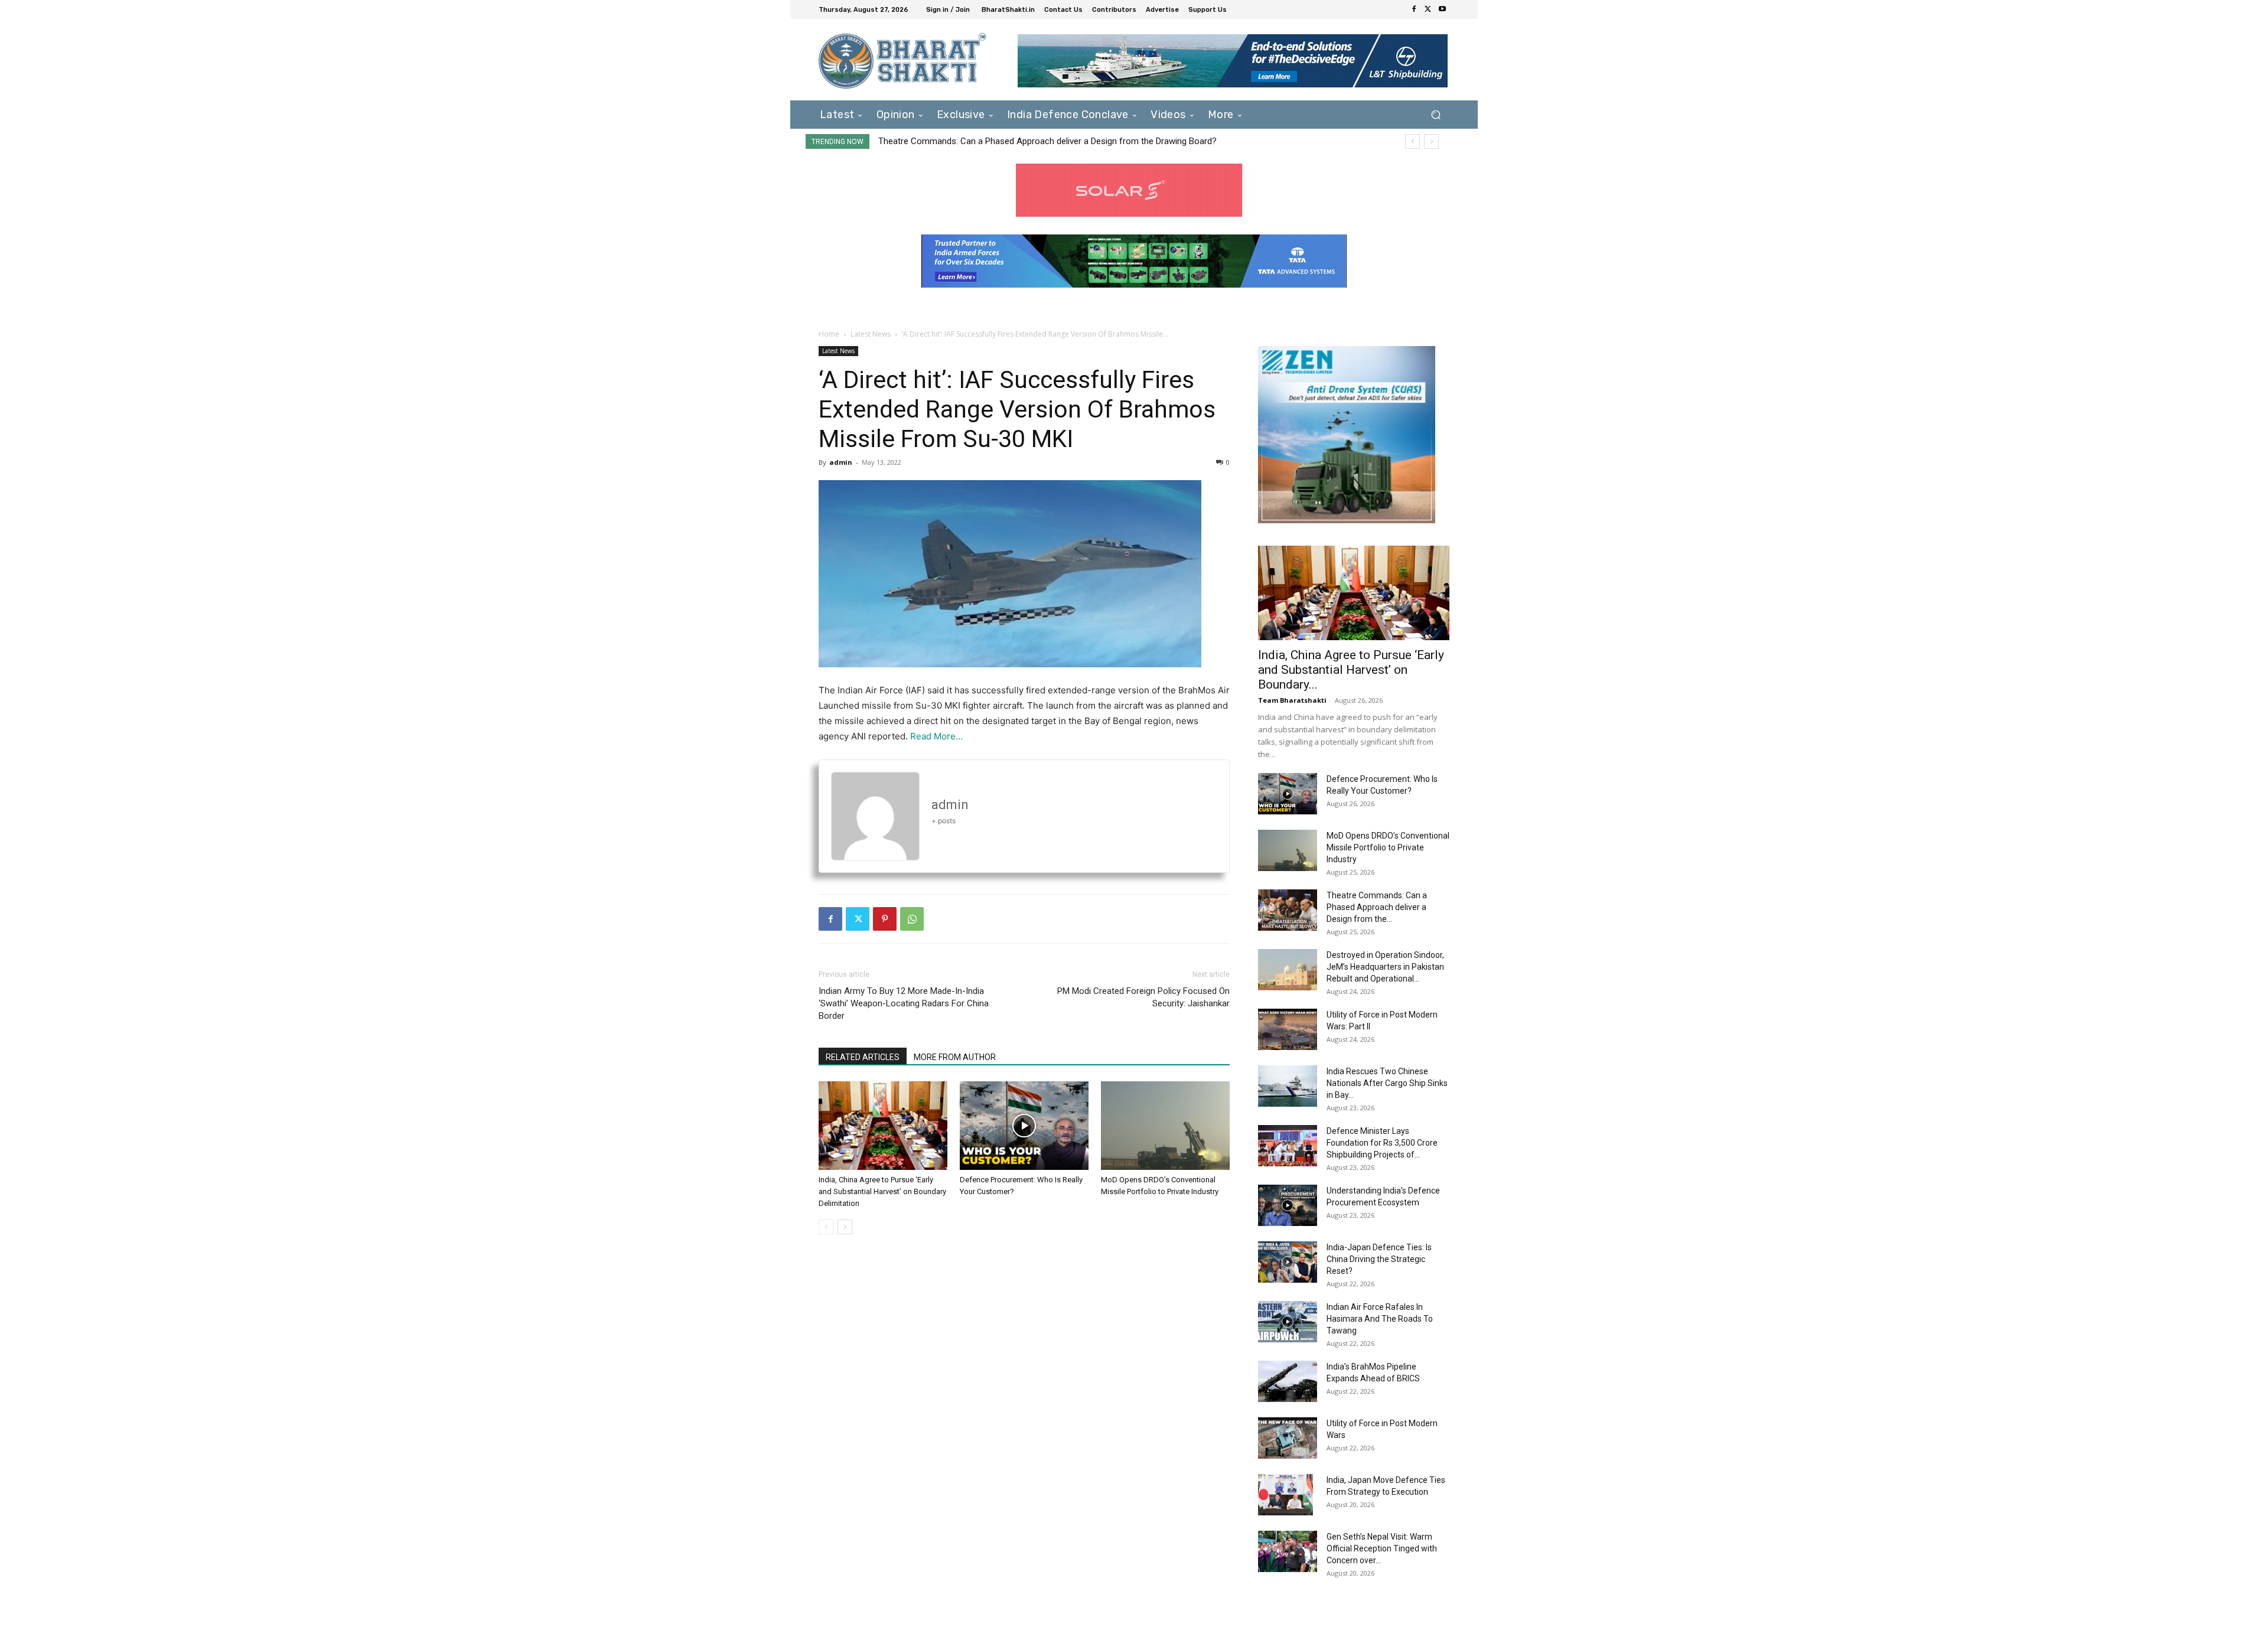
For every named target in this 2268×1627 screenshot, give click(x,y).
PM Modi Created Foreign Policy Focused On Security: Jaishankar (1143, 997)
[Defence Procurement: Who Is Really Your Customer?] (1024, 1126)
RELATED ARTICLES (863, 1057)
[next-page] (845, 1227)
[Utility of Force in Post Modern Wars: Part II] (1288, 1029)
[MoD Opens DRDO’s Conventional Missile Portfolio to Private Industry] (1165, 1126)
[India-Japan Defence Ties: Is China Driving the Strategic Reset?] (1288, 1262)
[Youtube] (1442, 9)
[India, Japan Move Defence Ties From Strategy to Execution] (1285, 1495)
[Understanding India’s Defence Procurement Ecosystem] (1288, 1205)
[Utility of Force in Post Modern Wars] (1288, 1438)
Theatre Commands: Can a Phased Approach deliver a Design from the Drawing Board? (1047, 141)
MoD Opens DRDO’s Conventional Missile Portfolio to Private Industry (1388, 847)
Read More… (936, 736)
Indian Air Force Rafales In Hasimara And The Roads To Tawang (1380, 1319)
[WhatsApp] (912, 919)
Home (829, 334)
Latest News (871, 334)
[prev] (1412, 141)
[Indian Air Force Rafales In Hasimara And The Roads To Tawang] (1288, 1322)
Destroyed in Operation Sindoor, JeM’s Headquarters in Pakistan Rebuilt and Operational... (1385, 967)
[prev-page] (826, 1227)
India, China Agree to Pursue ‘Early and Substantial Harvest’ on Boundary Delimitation (882, 1191)
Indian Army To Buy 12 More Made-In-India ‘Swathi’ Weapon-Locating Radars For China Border (904, 1003)
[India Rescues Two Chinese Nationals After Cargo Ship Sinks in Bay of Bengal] (1288, 1086)
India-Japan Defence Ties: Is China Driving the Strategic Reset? (1379, 1259)
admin (841, 462)
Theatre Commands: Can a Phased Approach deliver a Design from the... (1377, 907)
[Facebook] (1414, 9)
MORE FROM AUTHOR (955, 1057)
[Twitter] (1428, 9)
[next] (1431, 141)
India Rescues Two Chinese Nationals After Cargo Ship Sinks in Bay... (1387, 1083)
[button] (1436, 114)
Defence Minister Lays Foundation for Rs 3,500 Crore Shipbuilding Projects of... (1382, 1143)
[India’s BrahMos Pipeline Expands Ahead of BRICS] (1288, 1381)
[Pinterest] (885, 919)
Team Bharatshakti (1292, 700)
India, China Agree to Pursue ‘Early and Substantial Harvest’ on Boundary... (1351, 670)
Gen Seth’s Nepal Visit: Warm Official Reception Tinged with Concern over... (1382, 1548)
